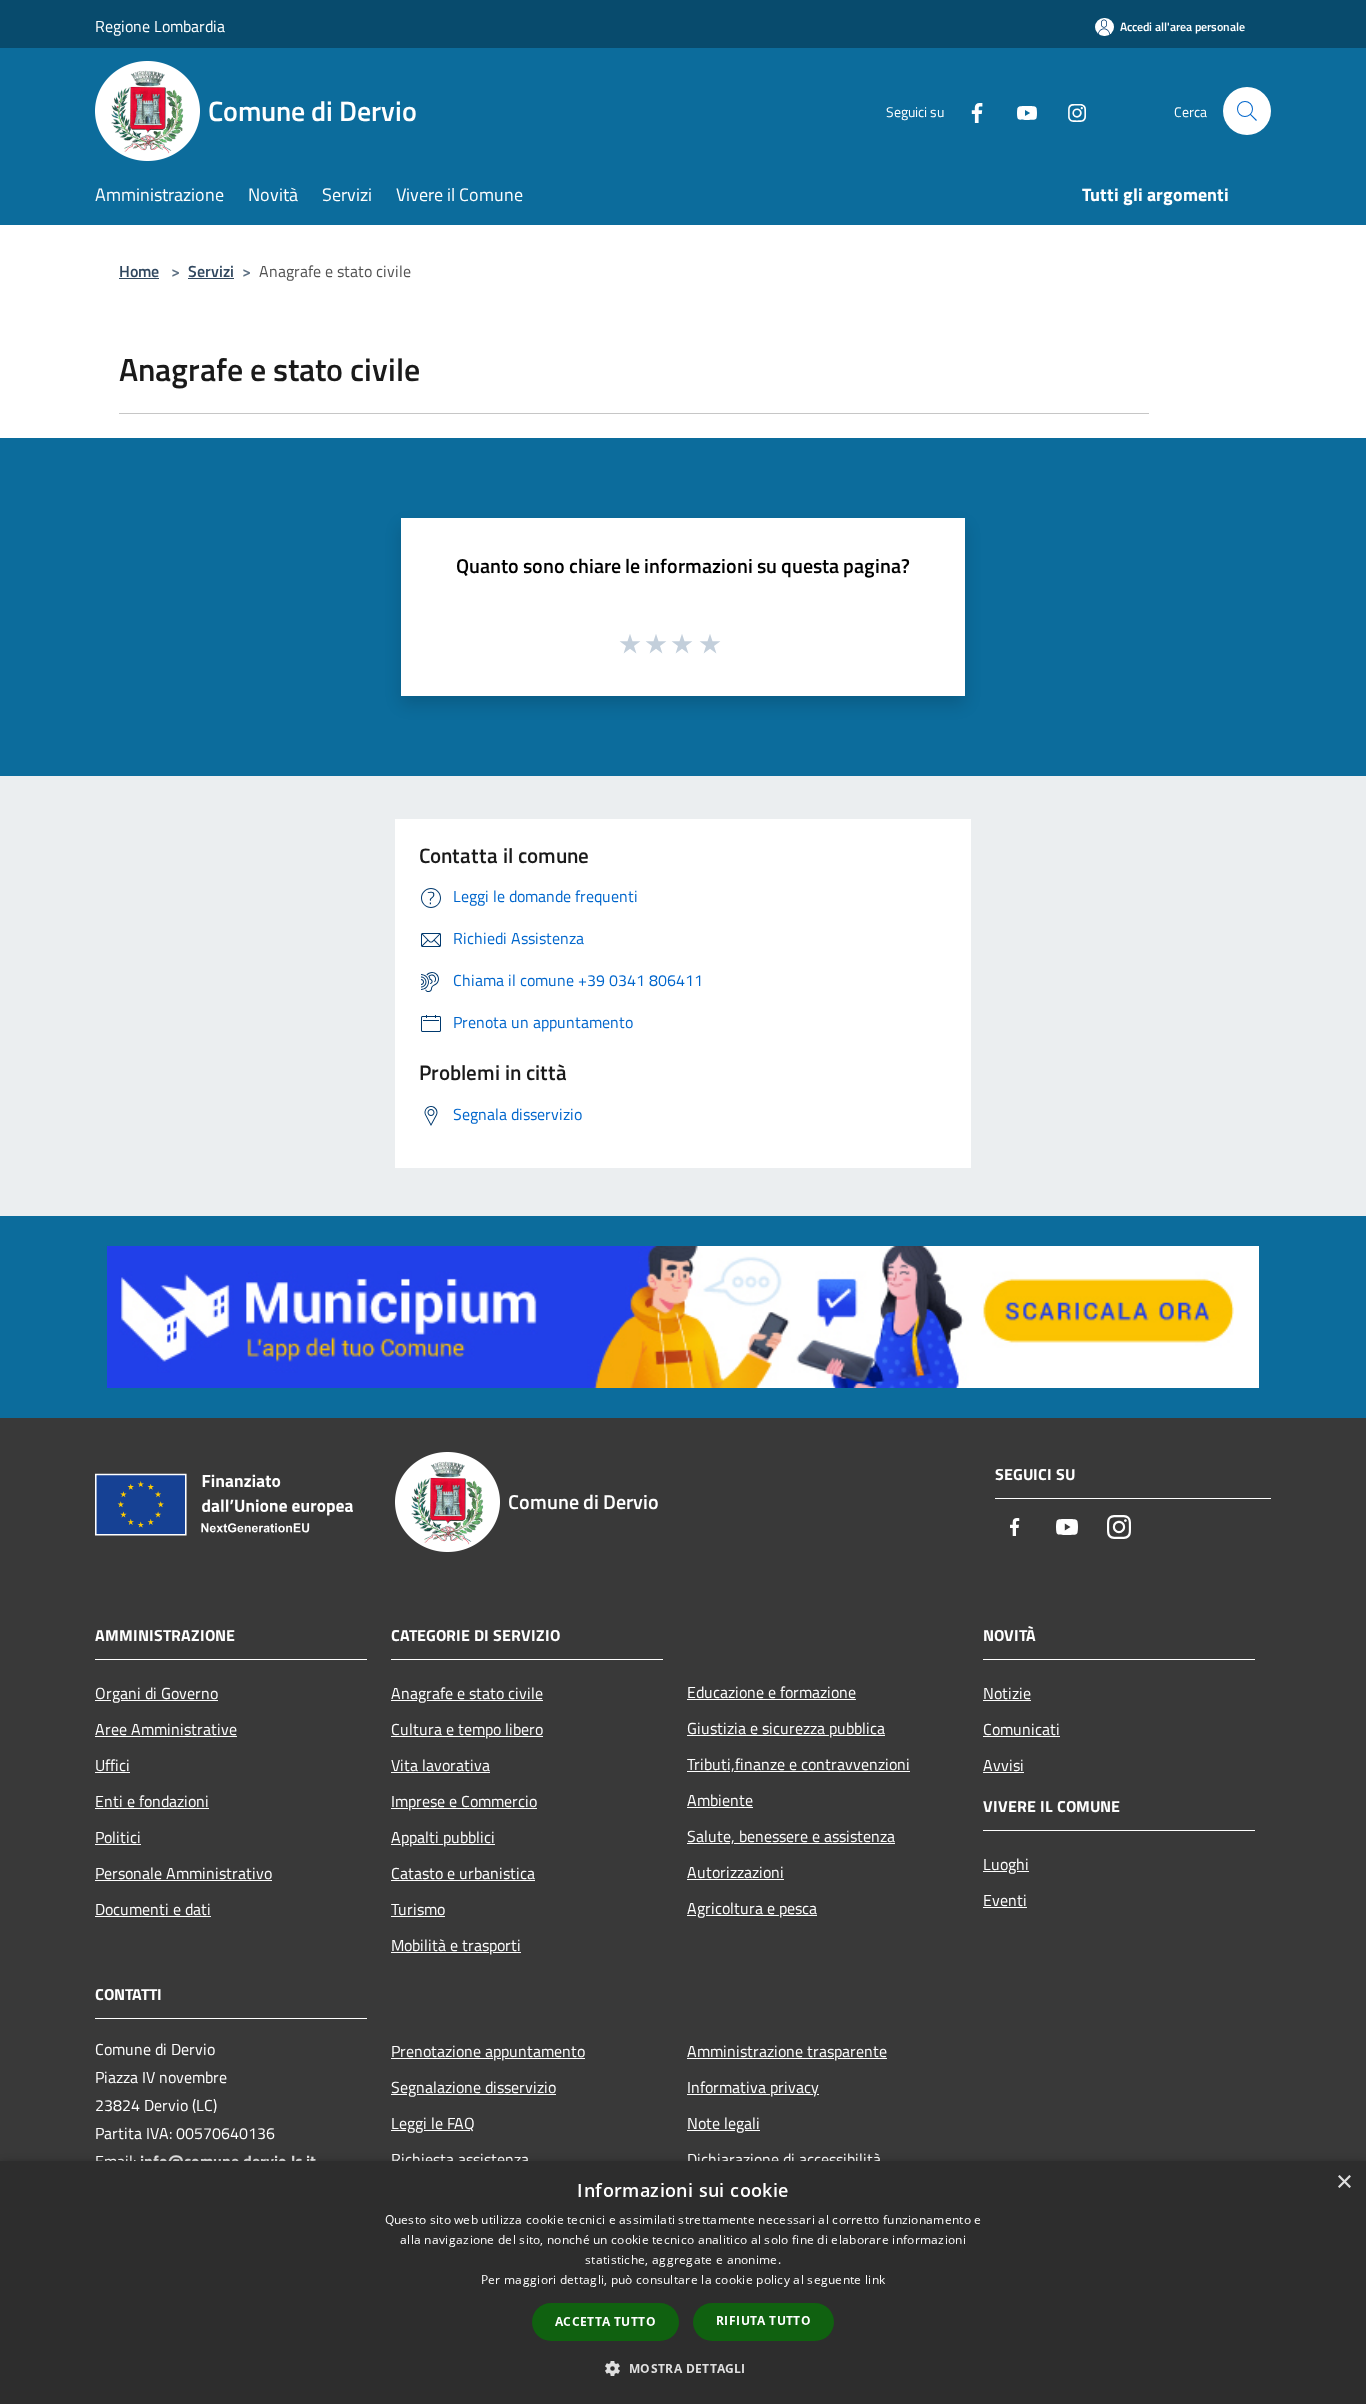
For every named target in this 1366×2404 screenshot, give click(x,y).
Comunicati (1021, 1729)
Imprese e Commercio (464, 1801)
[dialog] (683, 2282)
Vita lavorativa (440, 1765)
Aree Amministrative (166, 1729)
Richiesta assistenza (460, 2159)
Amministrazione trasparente (787, 2051)
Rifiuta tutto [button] (763, 2320)
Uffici (112, 1765)
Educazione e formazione (771, 1692)
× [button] (1343, 2182)
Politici (118, 1837)
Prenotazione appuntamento (488, 2051)
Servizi (211, 271)
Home (139, 271)
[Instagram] (1069, 110)
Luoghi (1006, 1864)
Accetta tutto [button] (605, 2321)
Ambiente (720, 1800)
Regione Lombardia (160, 26)
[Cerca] (1247, 111)
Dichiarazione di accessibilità (784, 2159)
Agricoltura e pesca (752, 1908)
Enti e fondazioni (152, 1801)
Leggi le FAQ (433, 2123)
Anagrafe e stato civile (467, 1693)
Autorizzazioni (735, 1872)
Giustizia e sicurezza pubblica (786, 1728)
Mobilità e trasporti (456, 1945)
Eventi (1005, 1900)
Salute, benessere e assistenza (791, 1836)
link (875, 2279)
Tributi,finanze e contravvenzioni (798, 1764)
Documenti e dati (153, 1909)
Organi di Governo (156, 1693)
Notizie (1007, 1693)
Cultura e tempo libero (467, 1729)
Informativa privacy (753, 2087)
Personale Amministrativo (183, 1873)
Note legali (723, 2123)
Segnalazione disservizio (473, 2087)
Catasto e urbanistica (463, 1873)
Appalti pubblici (443, 1837)
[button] (682, 2368)
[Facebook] (969, 110)
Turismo (418, 1909)
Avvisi (1003, 1765)
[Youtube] (1019, 110)
